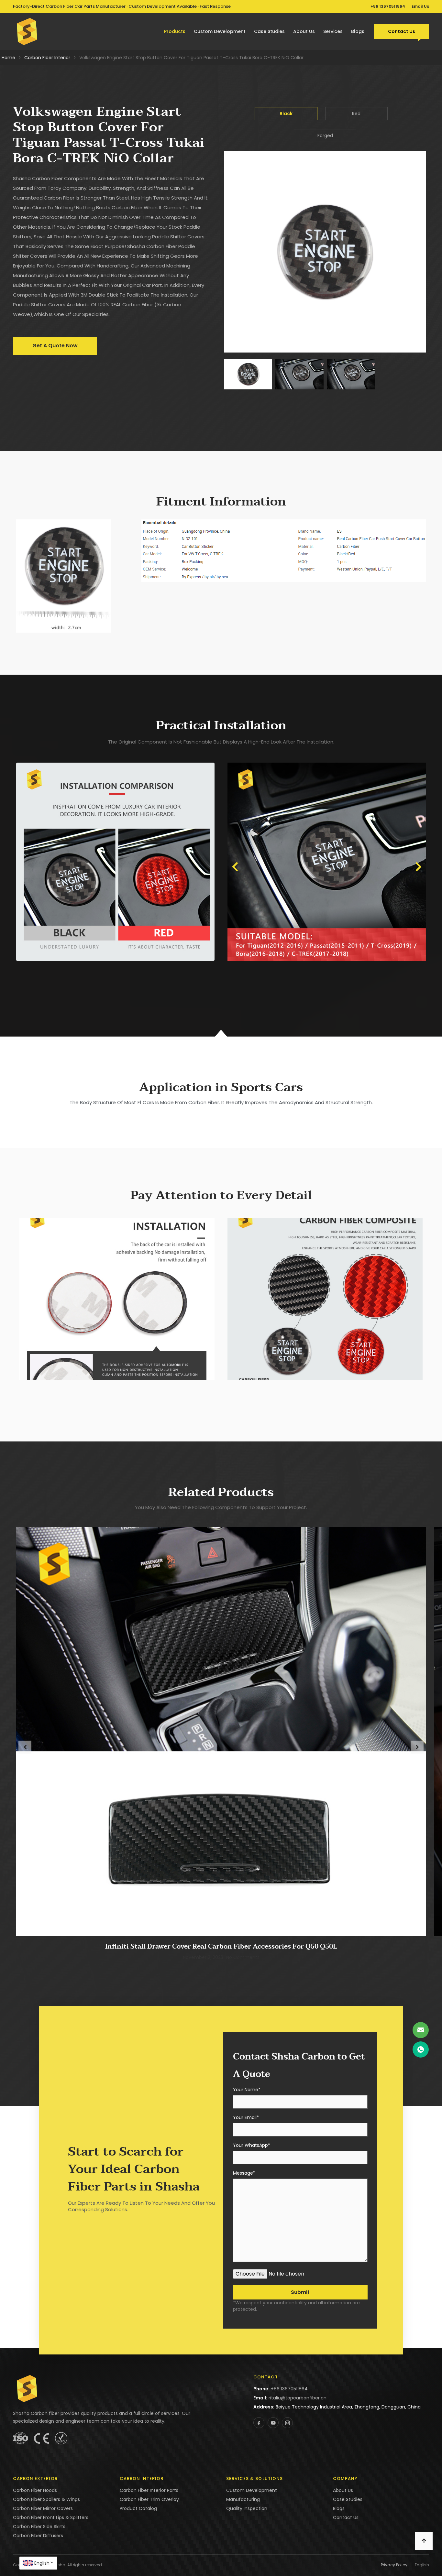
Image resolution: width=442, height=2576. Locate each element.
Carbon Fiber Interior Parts (149, 2490)
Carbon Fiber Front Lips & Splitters (51, 2517)
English (42, 2563)
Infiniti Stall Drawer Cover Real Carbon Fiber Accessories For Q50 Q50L (221, 1947)
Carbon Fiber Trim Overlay (149, 2499)
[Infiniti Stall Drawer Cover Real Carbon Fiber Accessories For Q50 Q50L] (221, 1731)
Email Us (420, 6)
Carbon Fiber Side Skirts (39, 2527)
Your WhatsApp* (252, 2146)
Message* (244, 2174)
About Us (304, 31)
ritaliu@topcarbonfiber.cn (298, 2398)
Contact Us (402, 31)
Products (175, 31)
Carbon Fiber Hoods (35, 2490)
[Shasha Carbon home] (27, 31)
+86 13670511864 (388, 6)
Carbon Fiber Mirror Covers (43, 2508)
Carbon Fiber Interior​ (47, 58)
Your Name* (247, 2090)
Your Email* (246, 2118)
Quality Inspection (247, 2508)
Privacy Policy (394, 2565)
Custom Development (220, 31)
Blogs (358, 31)
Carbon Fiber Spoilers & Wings (46, 2499)
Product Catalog (138, 2508)
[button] (235, 867)
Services (333, 31)
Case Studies (269, 31)
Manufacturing (243, 2499)
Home (8, 58)
